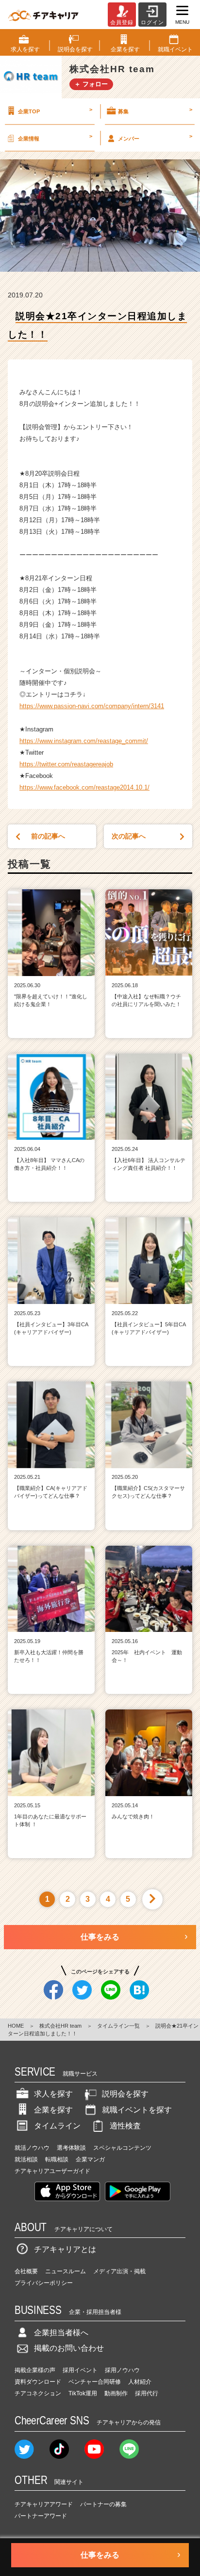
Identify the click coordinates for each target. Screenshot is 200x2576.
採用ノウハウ (122, 2370)
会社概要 (26, 2271)
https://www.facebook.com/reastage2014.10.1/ (84, 787)
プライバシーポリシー (44, 2283)
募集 (155, 110)
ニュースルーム (66, 2271)
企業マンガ (90, 2159)
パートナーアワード (41, 2516)
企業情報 (55, 137)
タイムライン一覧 (118, 2026)
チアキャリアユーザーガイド (52, 2171)
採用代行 (147, 2393)
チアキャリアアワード (44, 2504)
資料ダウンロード (38, 2382)
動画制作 (116, 2393)
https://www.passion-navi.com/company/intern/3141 (92, 706)
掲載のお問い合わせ (69, 2348)
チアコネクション (38, 2393)
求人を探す (53, 2094)
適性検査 (125, 2126)
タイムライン (57, 2126)
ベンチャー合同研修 (95, 2382)
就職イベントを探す (137, 2110)
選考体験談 (71, 2148)
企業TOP (55, 110)
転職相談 (57, 2159)
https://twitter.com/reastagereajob (66, 764)
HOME (16, 2026)
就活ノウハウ (32, 2148)
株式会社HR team (60, 2026)
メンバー (155, 137)
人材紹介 (140, 2382)
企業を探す (53, 2110)
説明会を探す (125, 2094)
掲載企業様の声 (35, 2370)
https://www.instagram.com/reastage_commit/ (84, 741)
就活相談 (26, 2159)
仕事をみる (100, 1937)
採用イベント (80, 2370)
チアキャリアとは (65, 2249)
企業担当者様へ (61, 2333)
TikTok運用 (83, 2393)
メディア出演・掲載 (119, 2271)
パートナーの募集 (103, 2504)
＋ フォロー (91, 84)
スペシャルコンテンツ (122, 2148)
